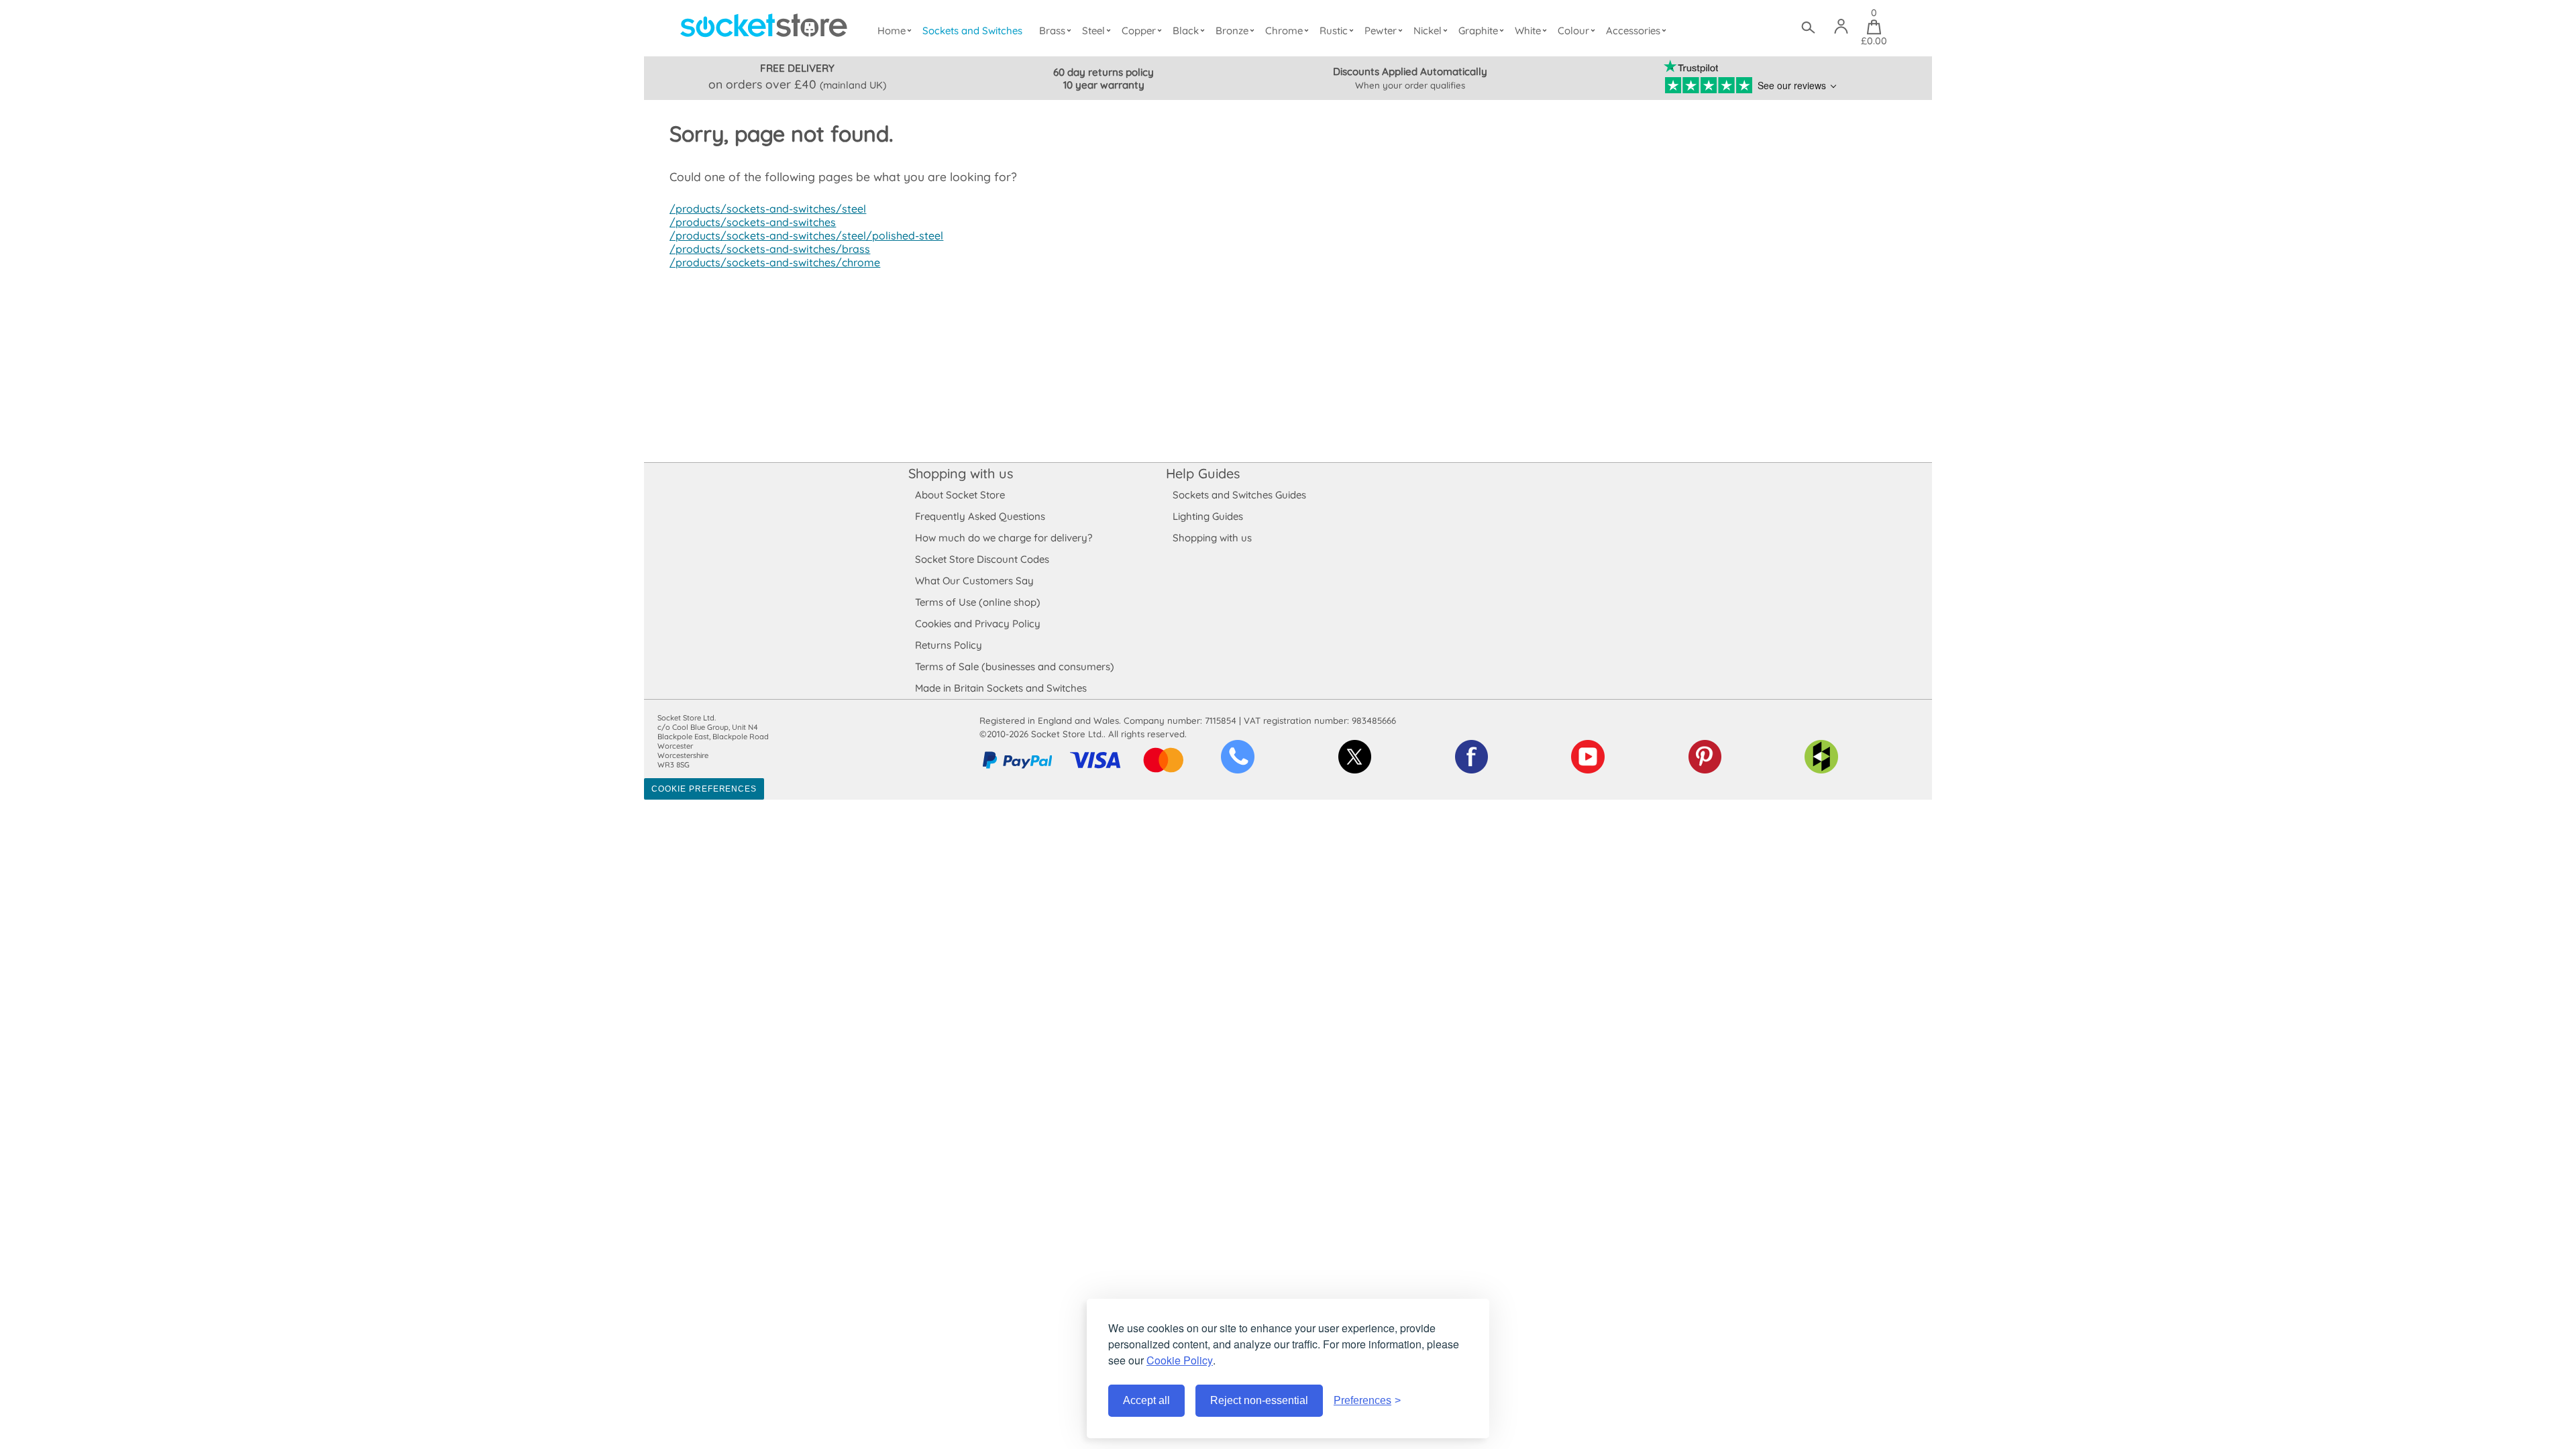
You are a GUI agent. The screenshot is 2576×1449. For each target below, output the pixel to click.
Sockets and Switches (972, 31)
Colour (1573, 31)
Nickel (1428, 31)
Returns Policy (949, 645)
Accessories (1633, 31)
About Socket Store (960, 495)
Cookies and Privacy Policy (978, 624)
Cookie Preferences (704, 789)
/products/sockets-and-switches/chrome (775, 262)
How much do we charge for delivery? (1004, 538)
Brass (1052, 31)
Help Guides (1203, 473)
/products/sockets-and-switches (753, 222)
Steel (1093, 31)
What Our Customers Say (974, 581)
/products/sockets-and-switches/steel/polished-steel (806, 235)
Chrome (1284, 31)
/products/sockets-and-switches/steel (768, 209)
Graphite (1478, 31)
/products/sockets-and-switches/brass (770, 249)
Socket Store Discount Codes (982, 559)
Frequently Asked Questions (980, 516)
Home (892, 31)
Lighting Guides (1208, 516)
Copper (1139, 31)
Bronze (1232, 31)
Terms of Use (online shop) (978, 602)
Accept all (1146, 1400)
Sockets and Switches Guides (1239, 495)
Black (1186, 31)
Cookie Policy (1180, 1360)
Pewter (1381, 31)
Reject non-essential (1259, 1400)
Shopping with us (961, 473)
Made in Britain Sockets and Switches (1001, 688)
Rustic (1334, 31)
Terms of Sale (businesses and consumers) (1015, 666)
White (1528, 31)
